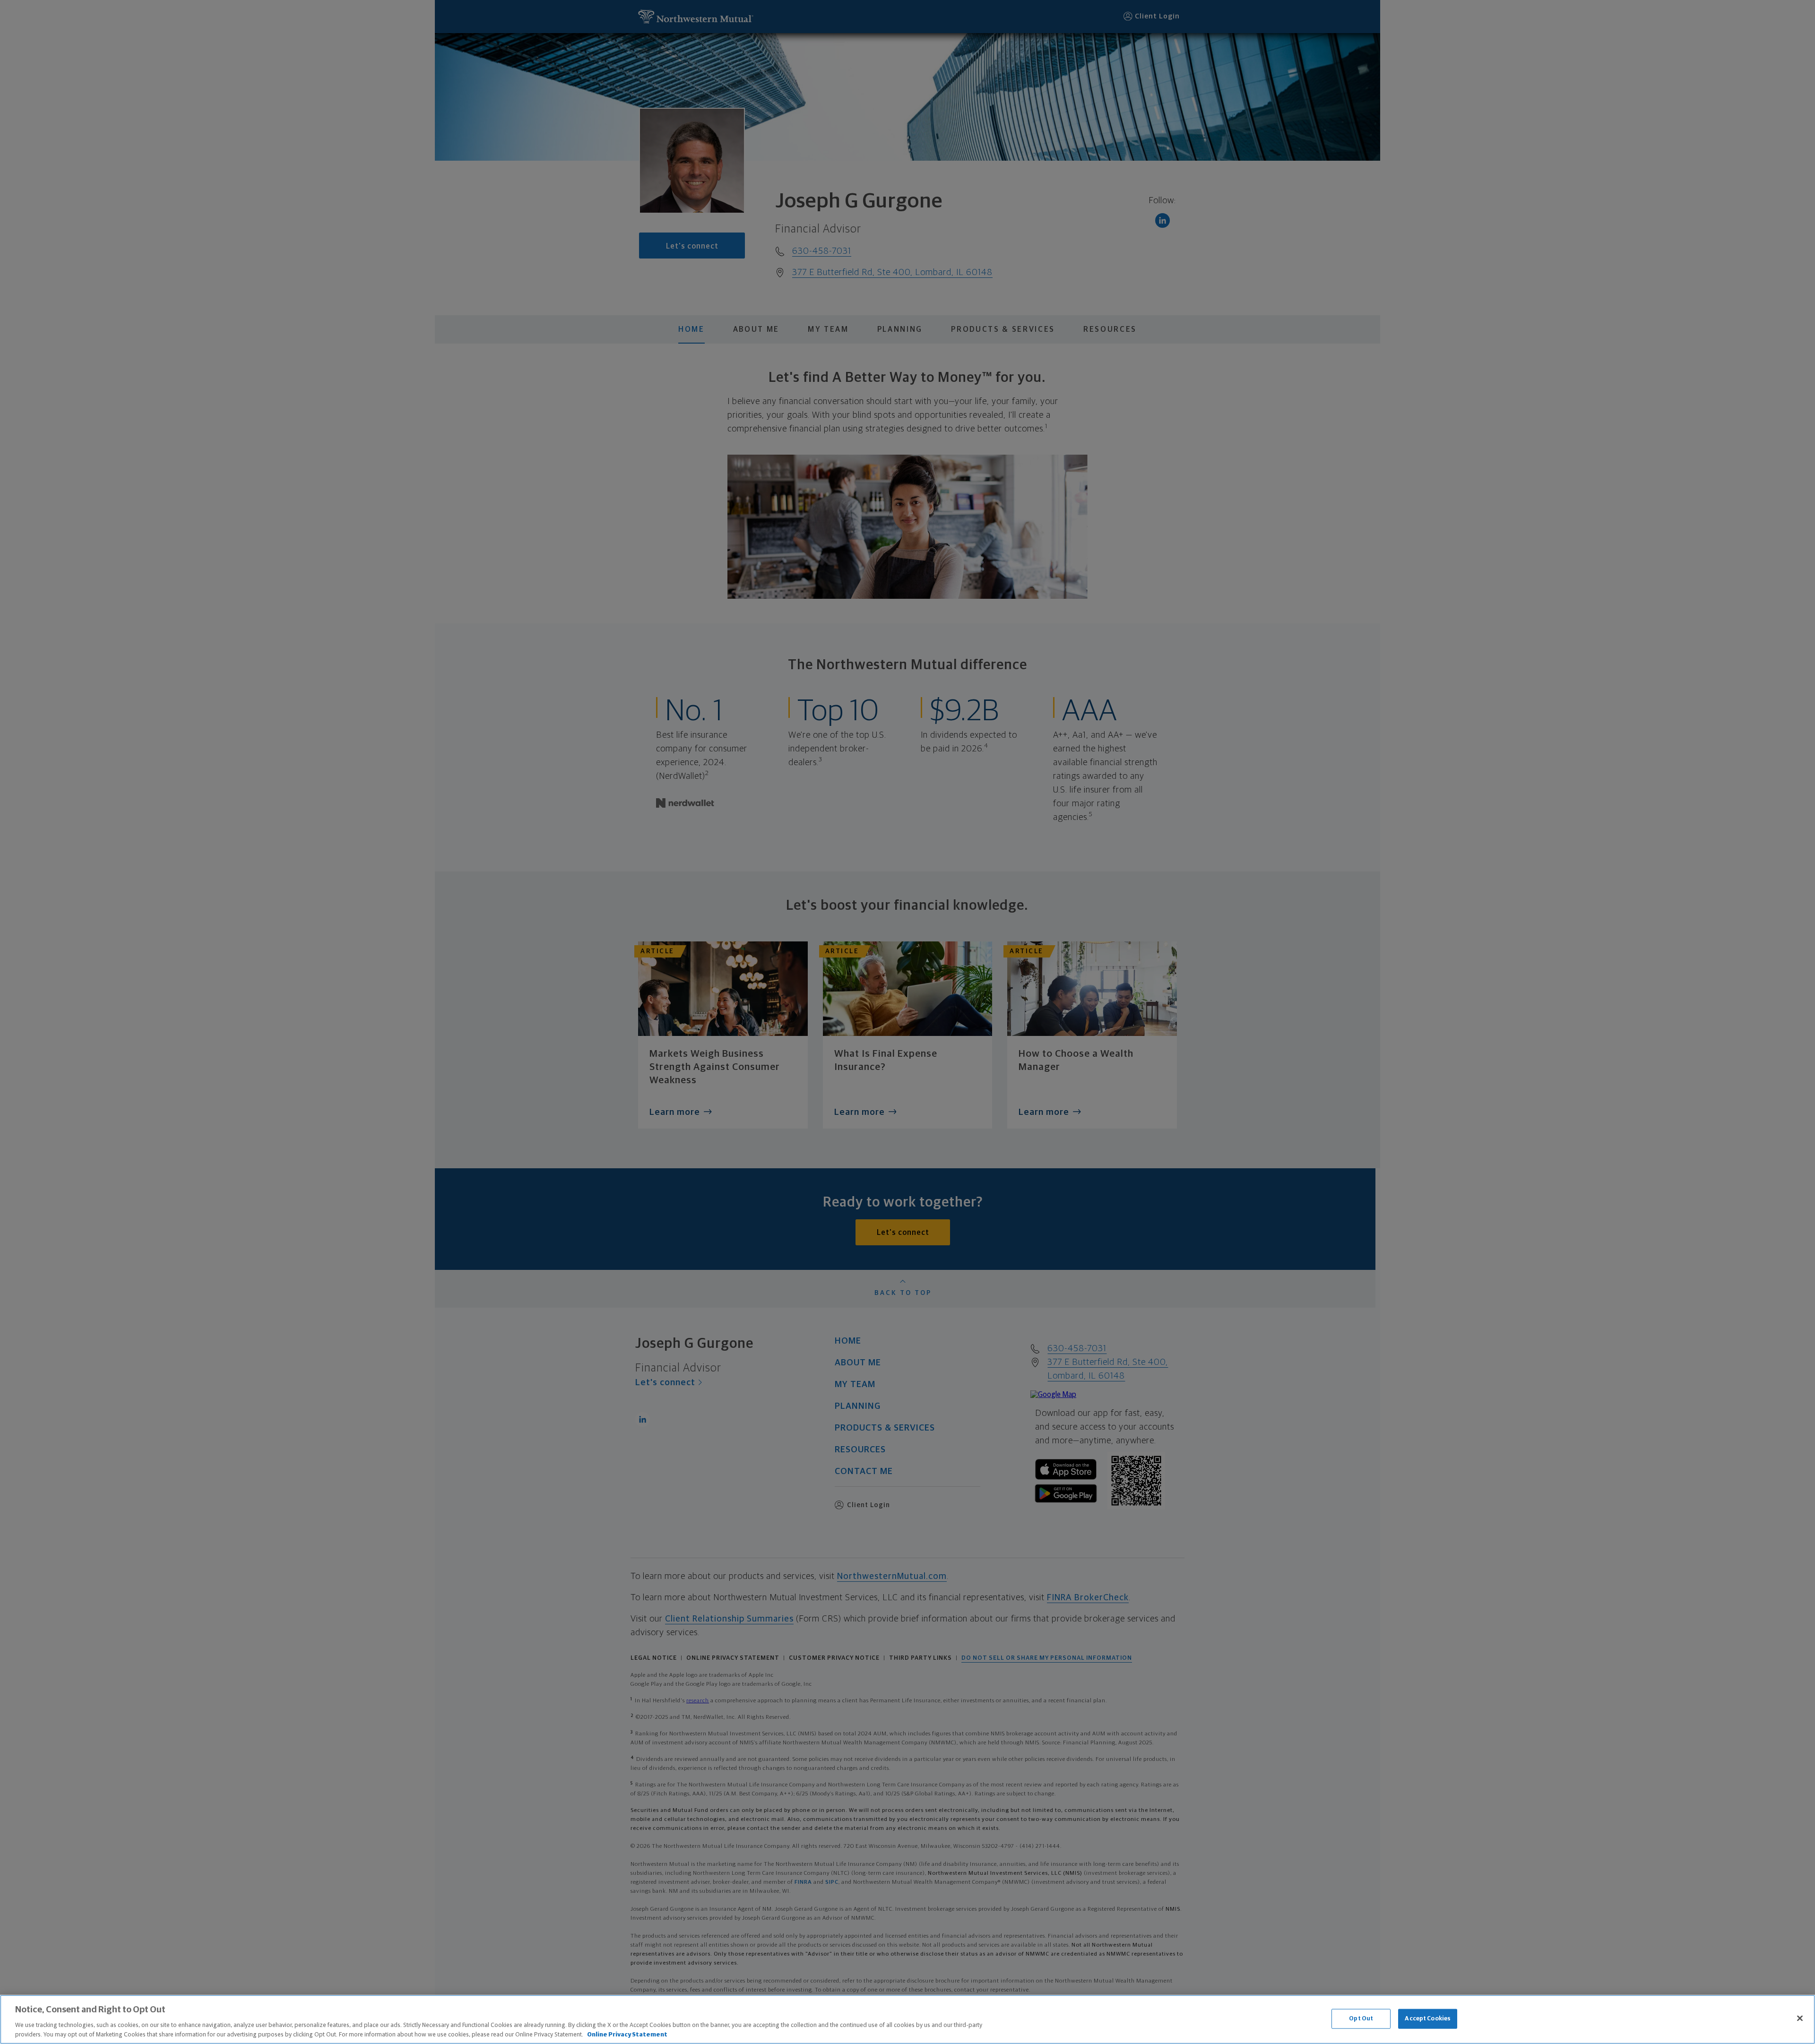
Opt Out (1361, 2019)
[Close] (1800, 2018)
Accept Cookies (1428, 2019)
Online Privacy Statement (627, 2034)
